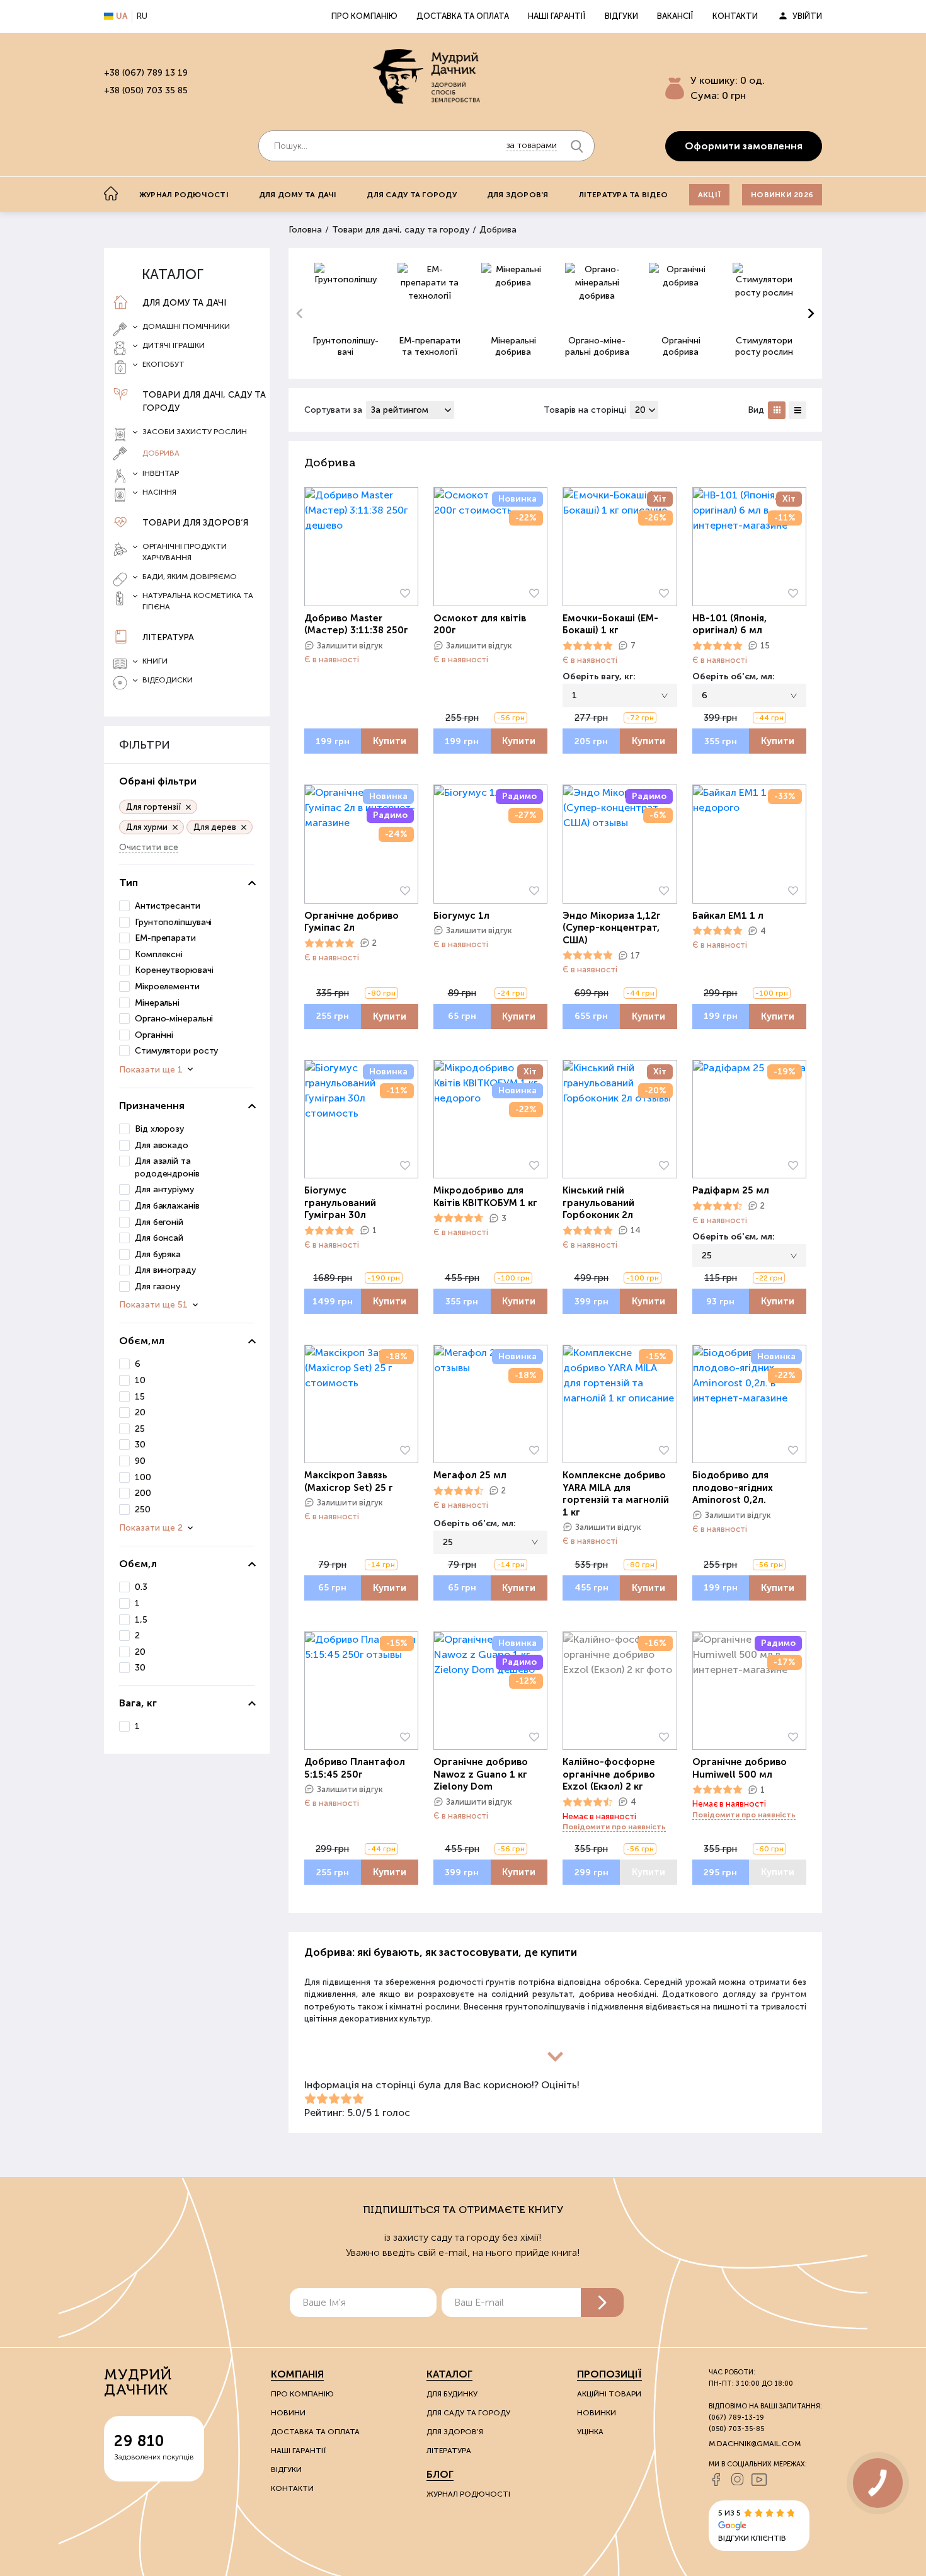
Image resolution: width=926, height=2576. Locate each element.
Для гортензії (153, 807)
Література (168, 637)
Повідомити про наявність (614, 1827)
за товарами (532, 145)
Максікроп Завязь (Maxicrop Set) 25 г (349, 1481)
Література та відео (624, 195)
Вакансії (675, 16)
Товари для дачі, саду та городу (204, 401)
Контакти (735, 16)
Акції (709, 195)
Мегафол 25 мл (470, 1475)
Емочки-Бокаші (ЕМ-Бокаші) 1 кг (610, 624)
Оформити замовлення (744, 146)
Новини (288, 2413)
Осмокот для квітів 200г (480, 624)
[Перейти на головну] (426, 76)
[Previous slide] (300, 314)
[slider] (588, 646)
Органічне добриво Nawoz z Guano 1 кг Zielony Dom (481, 1774)
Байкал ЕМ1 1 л (728, 916)
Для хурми (147, 827)
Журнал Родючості (468, 2494)
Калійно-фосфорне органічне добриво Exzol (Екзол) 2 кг (609, 1774)
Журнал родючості (184, 195)
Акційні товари (609, 2394)
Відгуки (621, 16)
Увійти (807, 16)
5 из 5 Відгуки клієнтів (752, 2526)
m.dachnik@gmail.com (755, 2444)
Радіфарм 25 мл (731, 1190)
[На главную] (111, 193)
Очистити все (149, 847)
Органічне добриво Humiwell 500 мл (740, 1768)
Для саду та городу (411, 195)
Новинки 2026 (782, 195)
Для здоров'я (518, 195)
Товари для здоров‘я (195, 523)
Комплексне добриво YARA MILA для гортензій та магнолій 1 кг (616, 1494)
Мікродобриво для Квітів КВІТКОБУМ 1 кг (485, 1197)
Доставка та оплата (463, 16)
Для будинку (452, 2394)
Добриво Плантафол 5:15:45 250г (355, 1768)
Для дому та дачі (298, 195)
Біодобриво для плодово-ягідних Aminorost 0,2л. (733, 1487)
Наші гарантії (557, 16)
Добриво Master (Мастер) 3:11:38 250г (356, 624)
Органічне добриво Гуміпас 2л (352, 922)
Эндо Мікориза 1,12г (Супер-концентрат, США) (612, 928)
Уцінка (590, 2432)
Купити (390, 741)
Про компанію (364, 16)
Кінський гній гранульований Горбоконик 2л (598, 1203)
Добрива (161, 453)
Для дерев (215, 827)
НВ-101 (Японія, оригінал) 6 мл (729, 624)
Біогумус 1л (461, 916)
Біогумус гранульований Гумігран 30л (340, 1203)
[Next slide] (810, 314)
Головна (305, 230)
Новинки (597, 2413)
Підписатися (602, 2303)
